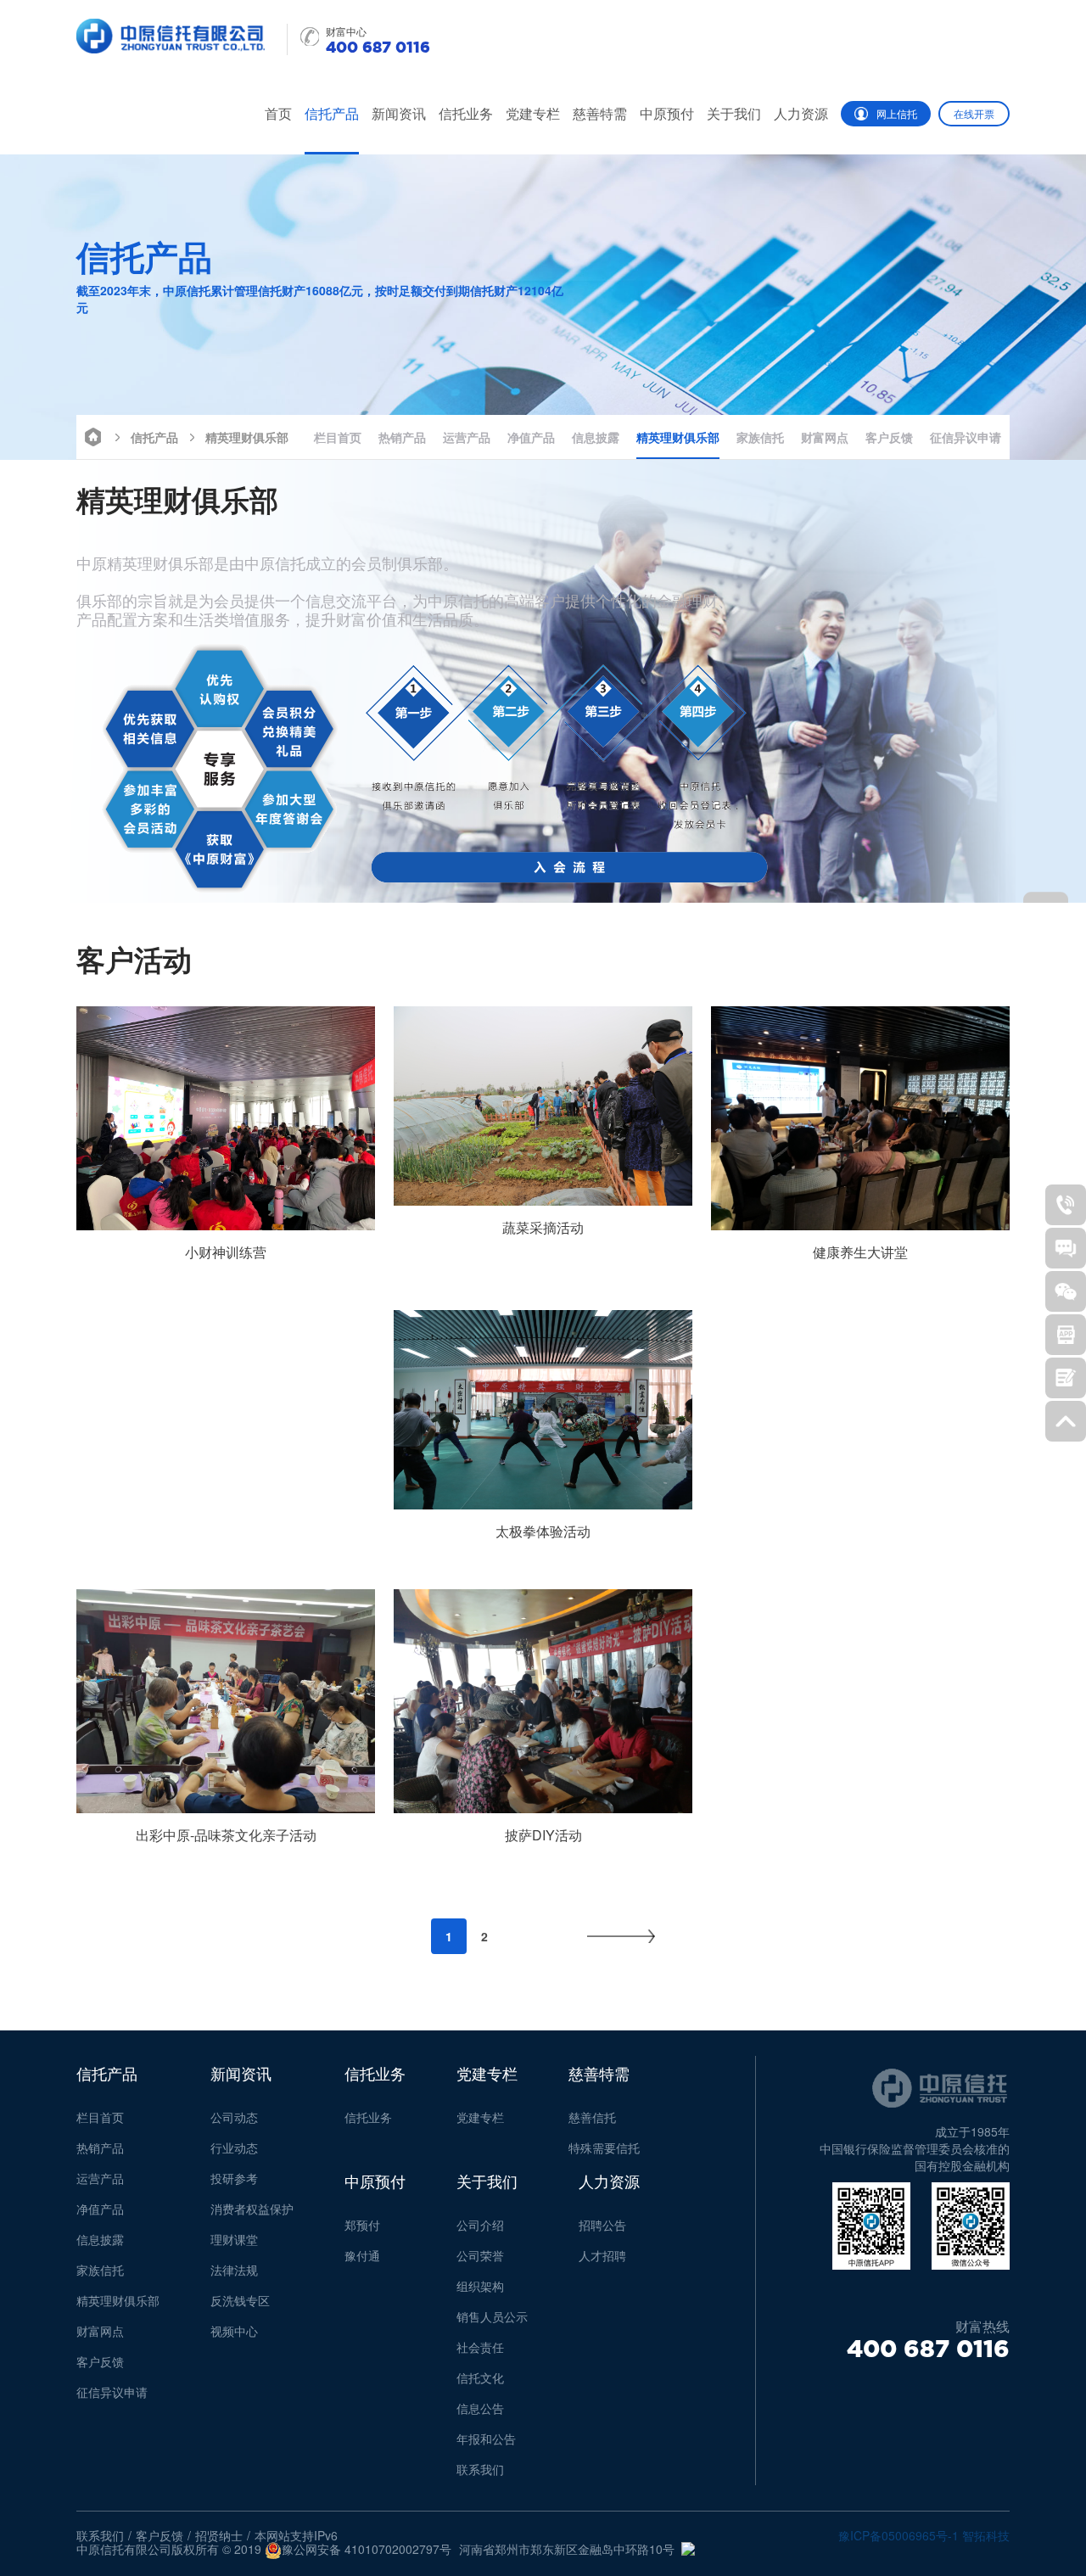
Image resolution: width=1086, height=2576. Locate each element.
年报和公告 (486, 2439)
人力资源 (801, 113)
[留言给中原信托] (1066, 1378)
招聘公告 (602, 2225)
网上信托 (897, 113)
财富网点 (825, 437)
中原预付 (667, 113)
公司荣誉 (480, 2255)
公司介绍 (480, 2225)
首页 (278, 113)
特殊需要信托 (604, 2148)
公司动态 (234, 2117)
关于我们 (734, 113)
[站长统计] (688, 2549)
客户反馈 (889, 437)
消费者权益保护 (252, 2209)
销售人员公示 (492, 2316)
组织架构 (480, 2286)
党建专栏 (533, 113)
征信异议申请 (966, 437)
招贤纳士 (219, 2535)
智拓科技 (986, 2535)
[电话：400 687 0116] (1066, 1205)
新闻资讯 (399, 113)
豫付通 (362, 2255)
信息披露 (596, 437)
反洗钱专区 (240, 2300)
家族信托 (760, 437)
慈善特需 (600, 113)
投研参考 (234, 2178)
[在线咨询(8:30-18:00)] (1066, 1248)
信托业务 (466, 113)
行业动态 (234, 2148)
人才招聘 (602, 2255)
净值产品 (531, 437)
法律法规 (234, 2270)
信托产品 (332, 113)
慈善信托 (592, 2117)
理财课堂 (234, 2239)
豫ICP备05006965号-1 (898, 2535)
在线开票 (974, 113)
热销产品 (402, 437)
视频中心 (234, 2331)
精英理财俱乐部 (247, 437)
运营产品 (467, 437)
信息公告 (480, 2408)
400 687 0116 (928, 2349)
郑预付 (362, 2225)
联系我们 (480, 2469)
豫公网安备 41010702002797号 (367, 2550)
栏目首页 (338, 437)
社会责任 (480, 2347)
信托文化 (480, 2377)
